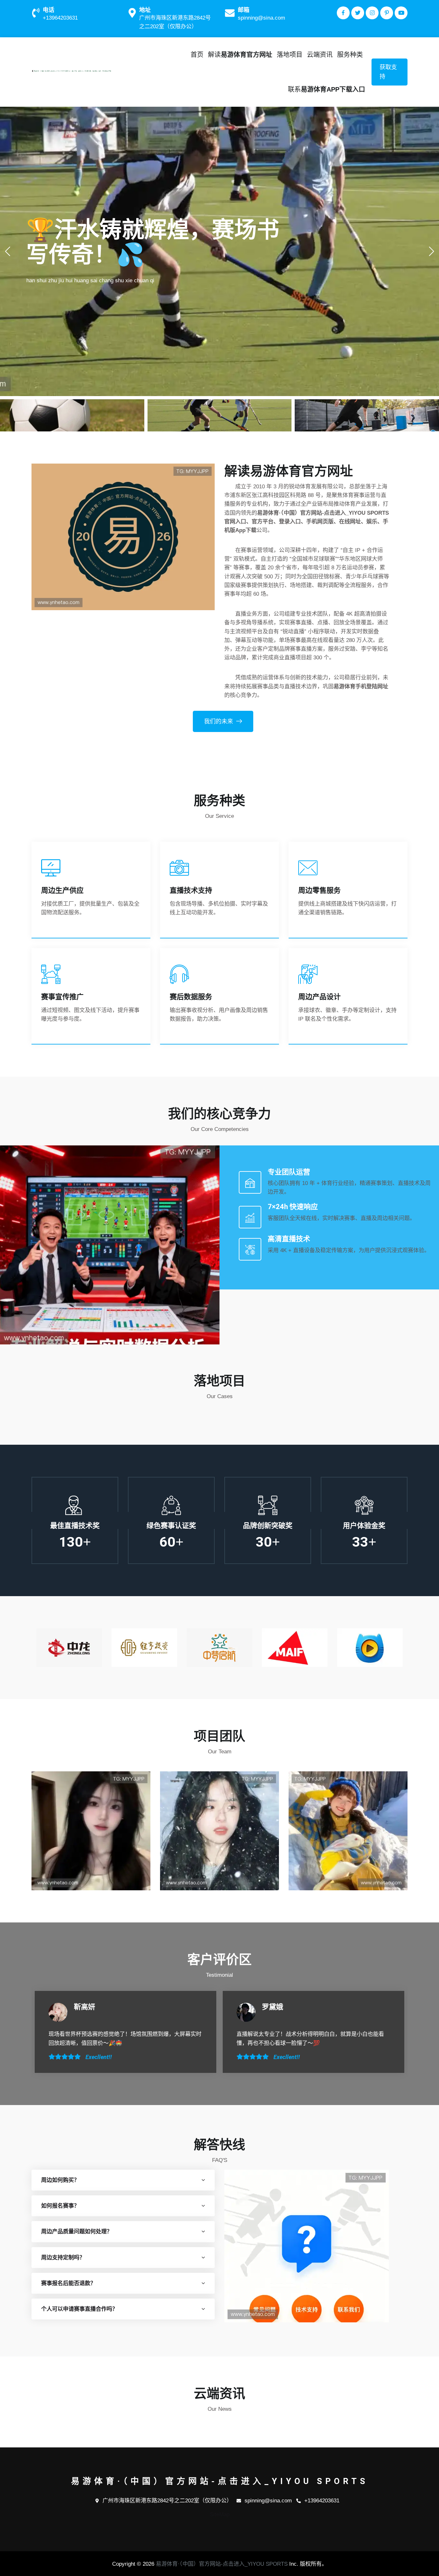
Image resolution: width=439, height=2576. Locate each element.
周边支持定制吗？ (63, 2258)
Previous (36, 1647)
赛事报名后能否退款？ (68, 2283)
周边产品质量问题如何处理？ (77, 2232)
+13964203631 (60, 18)
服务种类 (350, 55)
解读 (240, 55)
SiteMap (220, 2514)
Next (403, 1647)
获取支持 (388, 72)
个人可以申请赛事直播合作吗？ (79, 2309)
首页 (197, 55)
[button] (431, 251)
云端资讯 (320, 55)
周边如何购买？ (60, 2180)
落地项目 (290, 55)
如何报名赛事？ (60, 2206)
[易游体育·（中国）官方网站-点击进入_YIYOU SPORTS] (75, 71)
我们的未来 (219, 721)
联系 (327, 89)
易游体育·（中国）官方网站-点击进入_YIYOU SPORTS (222, 2564)
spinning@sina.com (261, 18)
